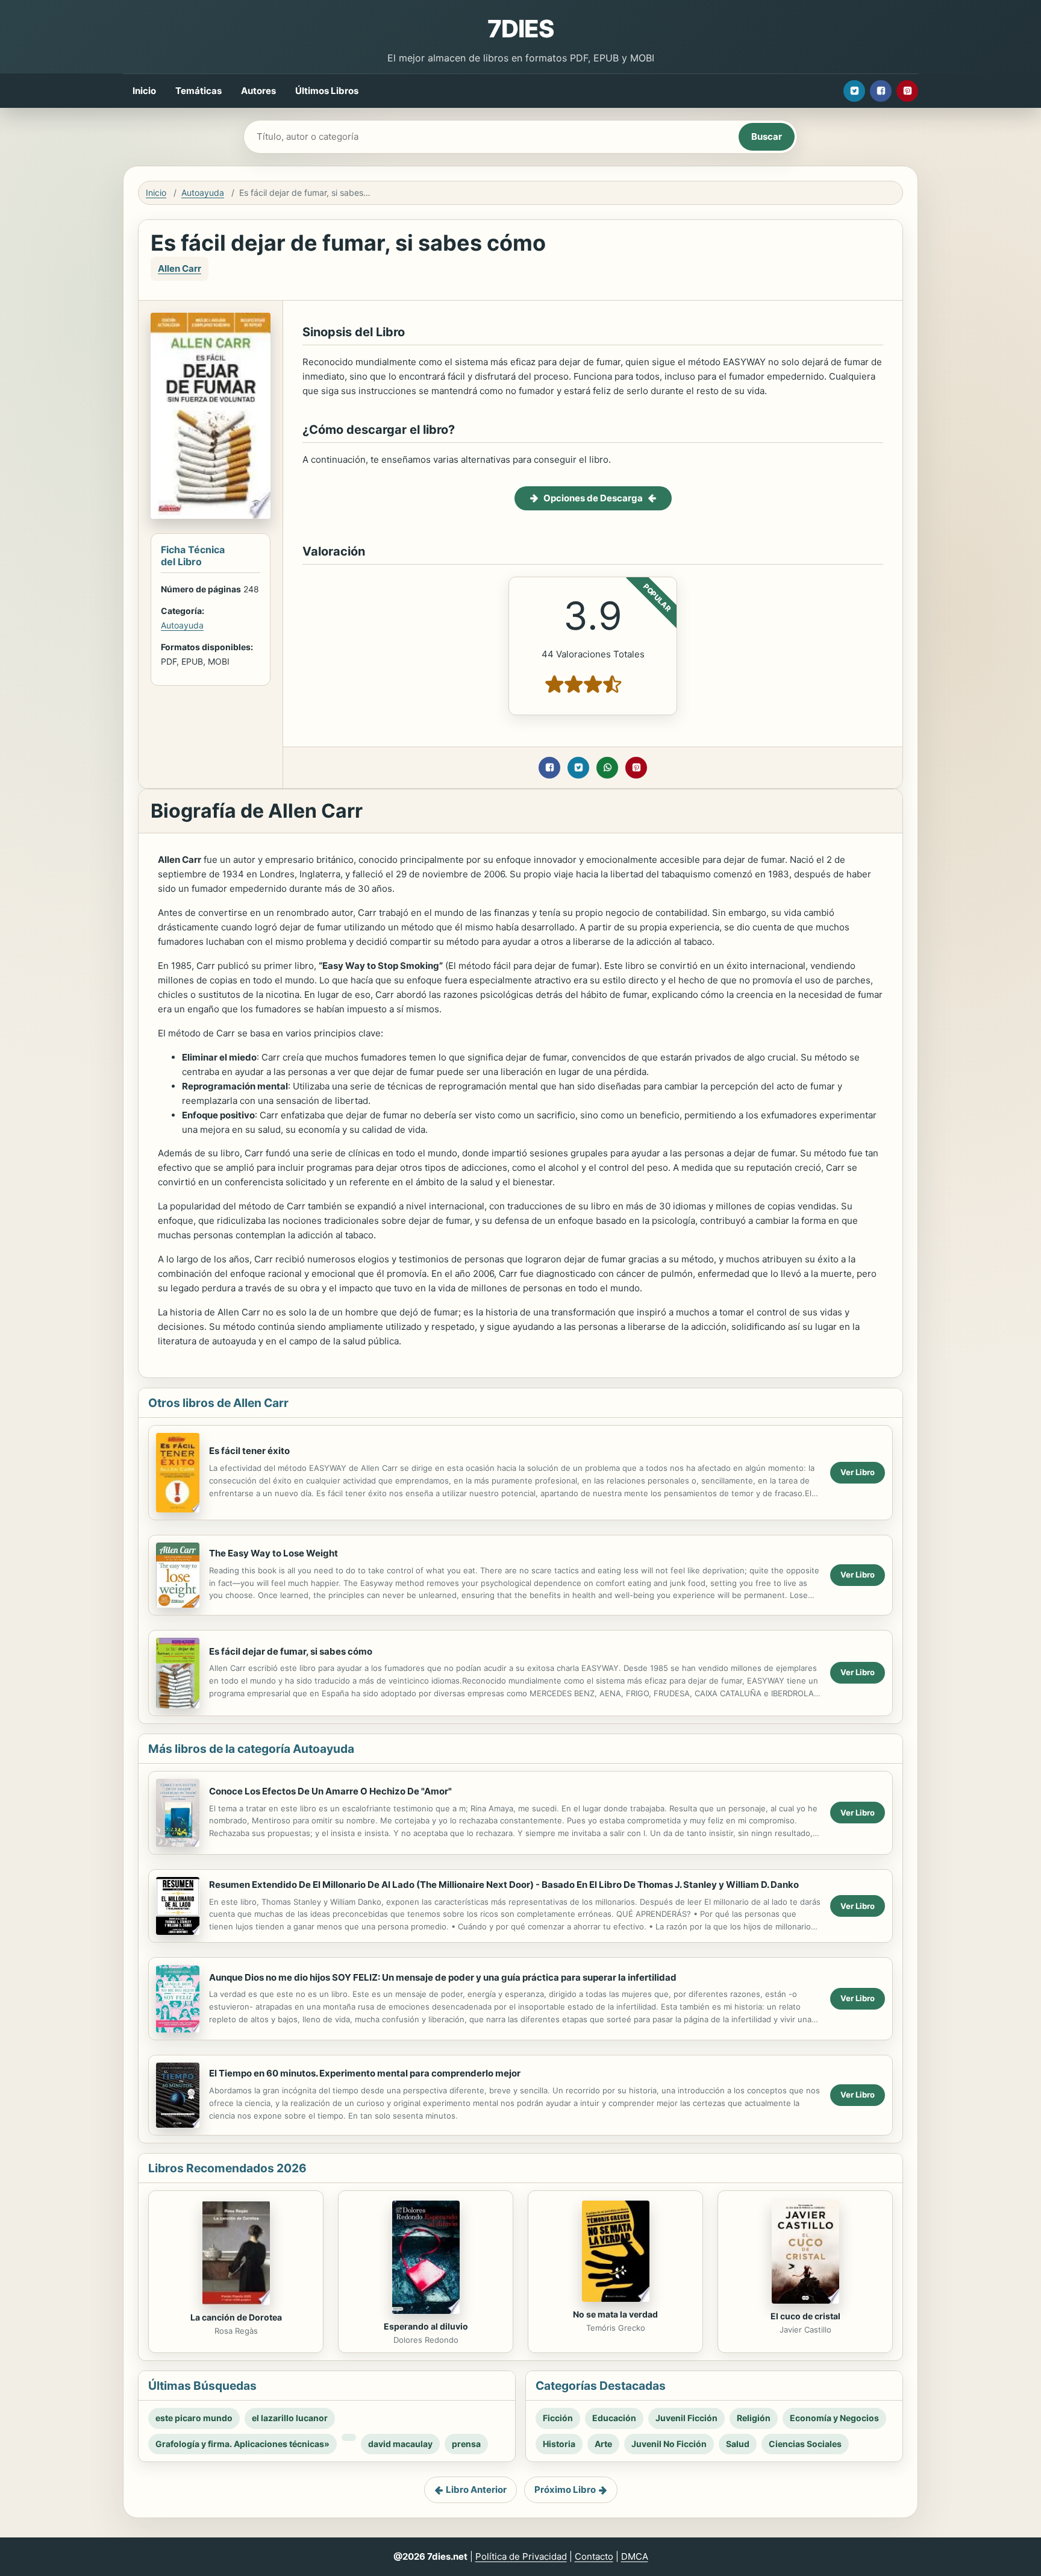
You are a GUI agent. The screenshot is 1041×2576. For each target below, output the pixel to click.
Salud (738, 2444)
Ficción (558, 2418)
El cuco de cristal (805, 2316)
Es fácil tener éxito (249, 1451)
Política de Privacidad (521, 2556)
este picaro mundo (194, 2418)
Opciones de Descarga (593, 498)
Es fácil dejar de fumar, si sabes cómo (291, 1651)
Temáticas (199, 91)
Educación (614, 2418)
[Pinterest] (907, 91)
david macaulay (400, 2444)
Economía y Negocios (834, 2418)
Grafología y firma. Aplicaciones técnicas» (242, 2444)
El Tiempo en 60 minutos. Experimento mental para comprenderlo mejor (365, 2073)
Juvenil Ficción (686, 2418)
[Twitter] (854, 91)
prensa (466, 2444)
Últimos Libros (327, 91)
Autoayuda (203, 193)
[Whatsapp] (607, 768)
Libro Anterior (476, 2490)
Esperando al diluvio (426, 2326)
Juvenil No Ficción (669, 2444)
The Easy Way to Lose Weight (274, 1553)
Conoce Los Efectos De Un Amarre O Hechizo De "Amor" (330, 1791)
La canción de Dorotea (236, 2317)
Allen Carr (180, 268)
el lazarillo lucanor (290, 2418)
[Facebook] (881, 91)
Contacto (594, 2556)
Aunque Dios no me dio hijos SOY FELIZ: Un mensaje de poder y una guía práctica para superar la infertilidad (443, 1977)
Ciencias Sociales (805, 2444)
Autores (258, 91)
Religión (754, 2418)
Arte (603, 2444)
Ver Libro (858, 1472)
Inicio (144, 91)
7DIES (520, 29)
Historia (559, 2444)
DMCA (635, 2556)
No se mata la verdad (615, 2314)
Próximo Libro (565, 2490)
